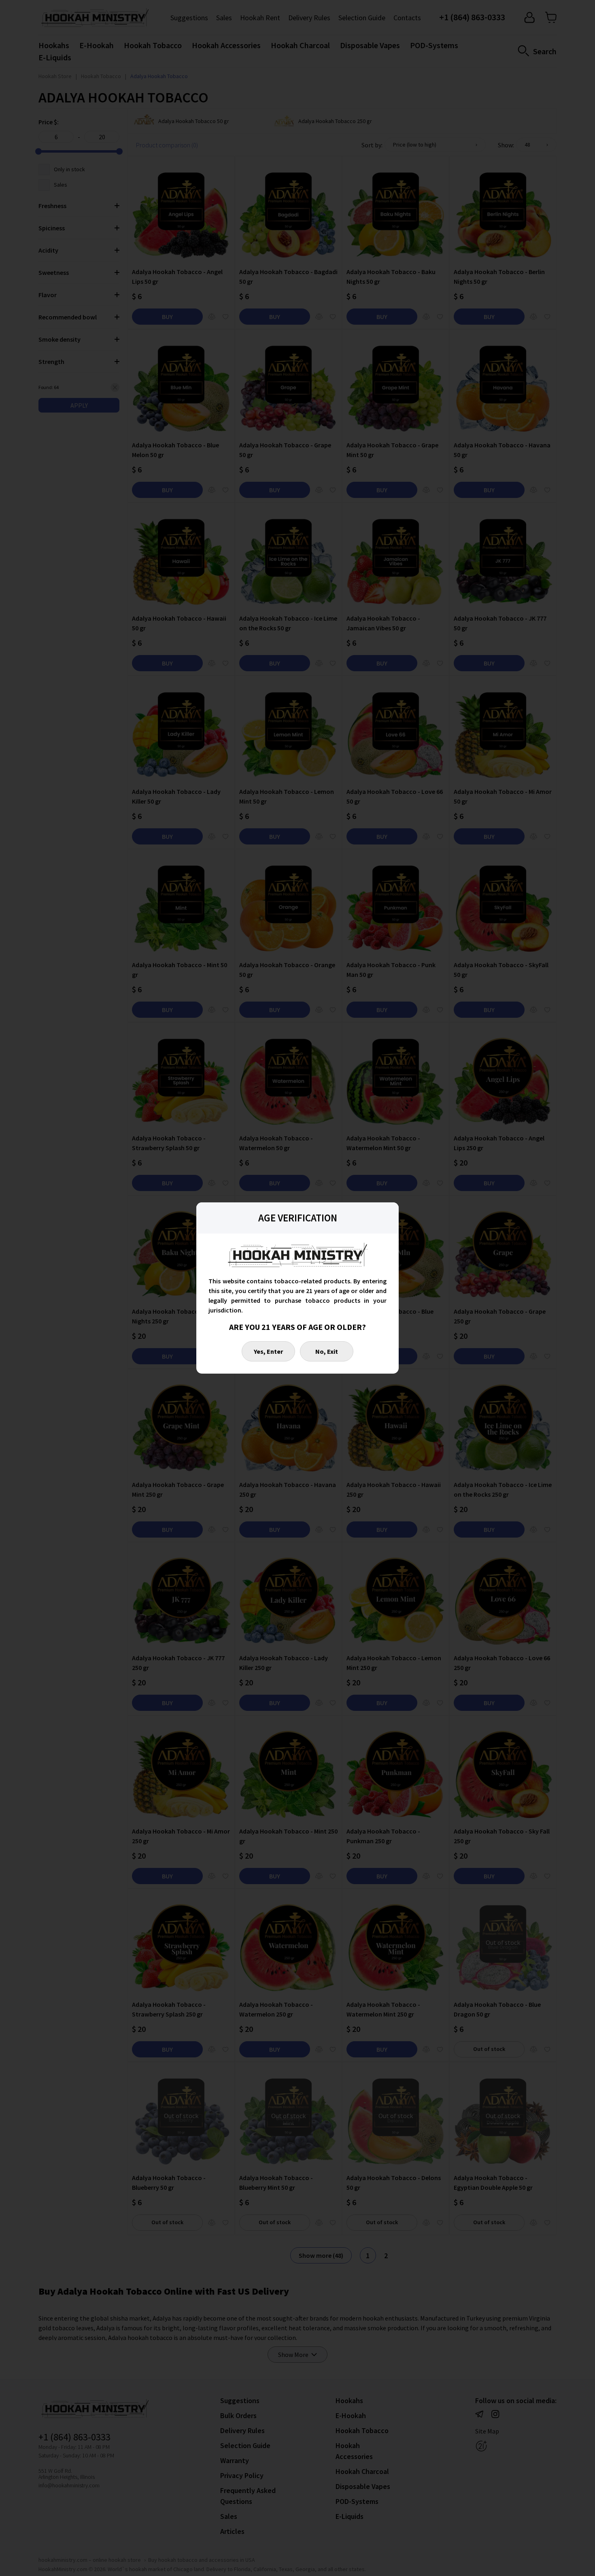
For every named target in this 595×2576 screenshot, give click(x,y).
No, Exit (327, 1351)
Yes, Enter (268, 1351)
